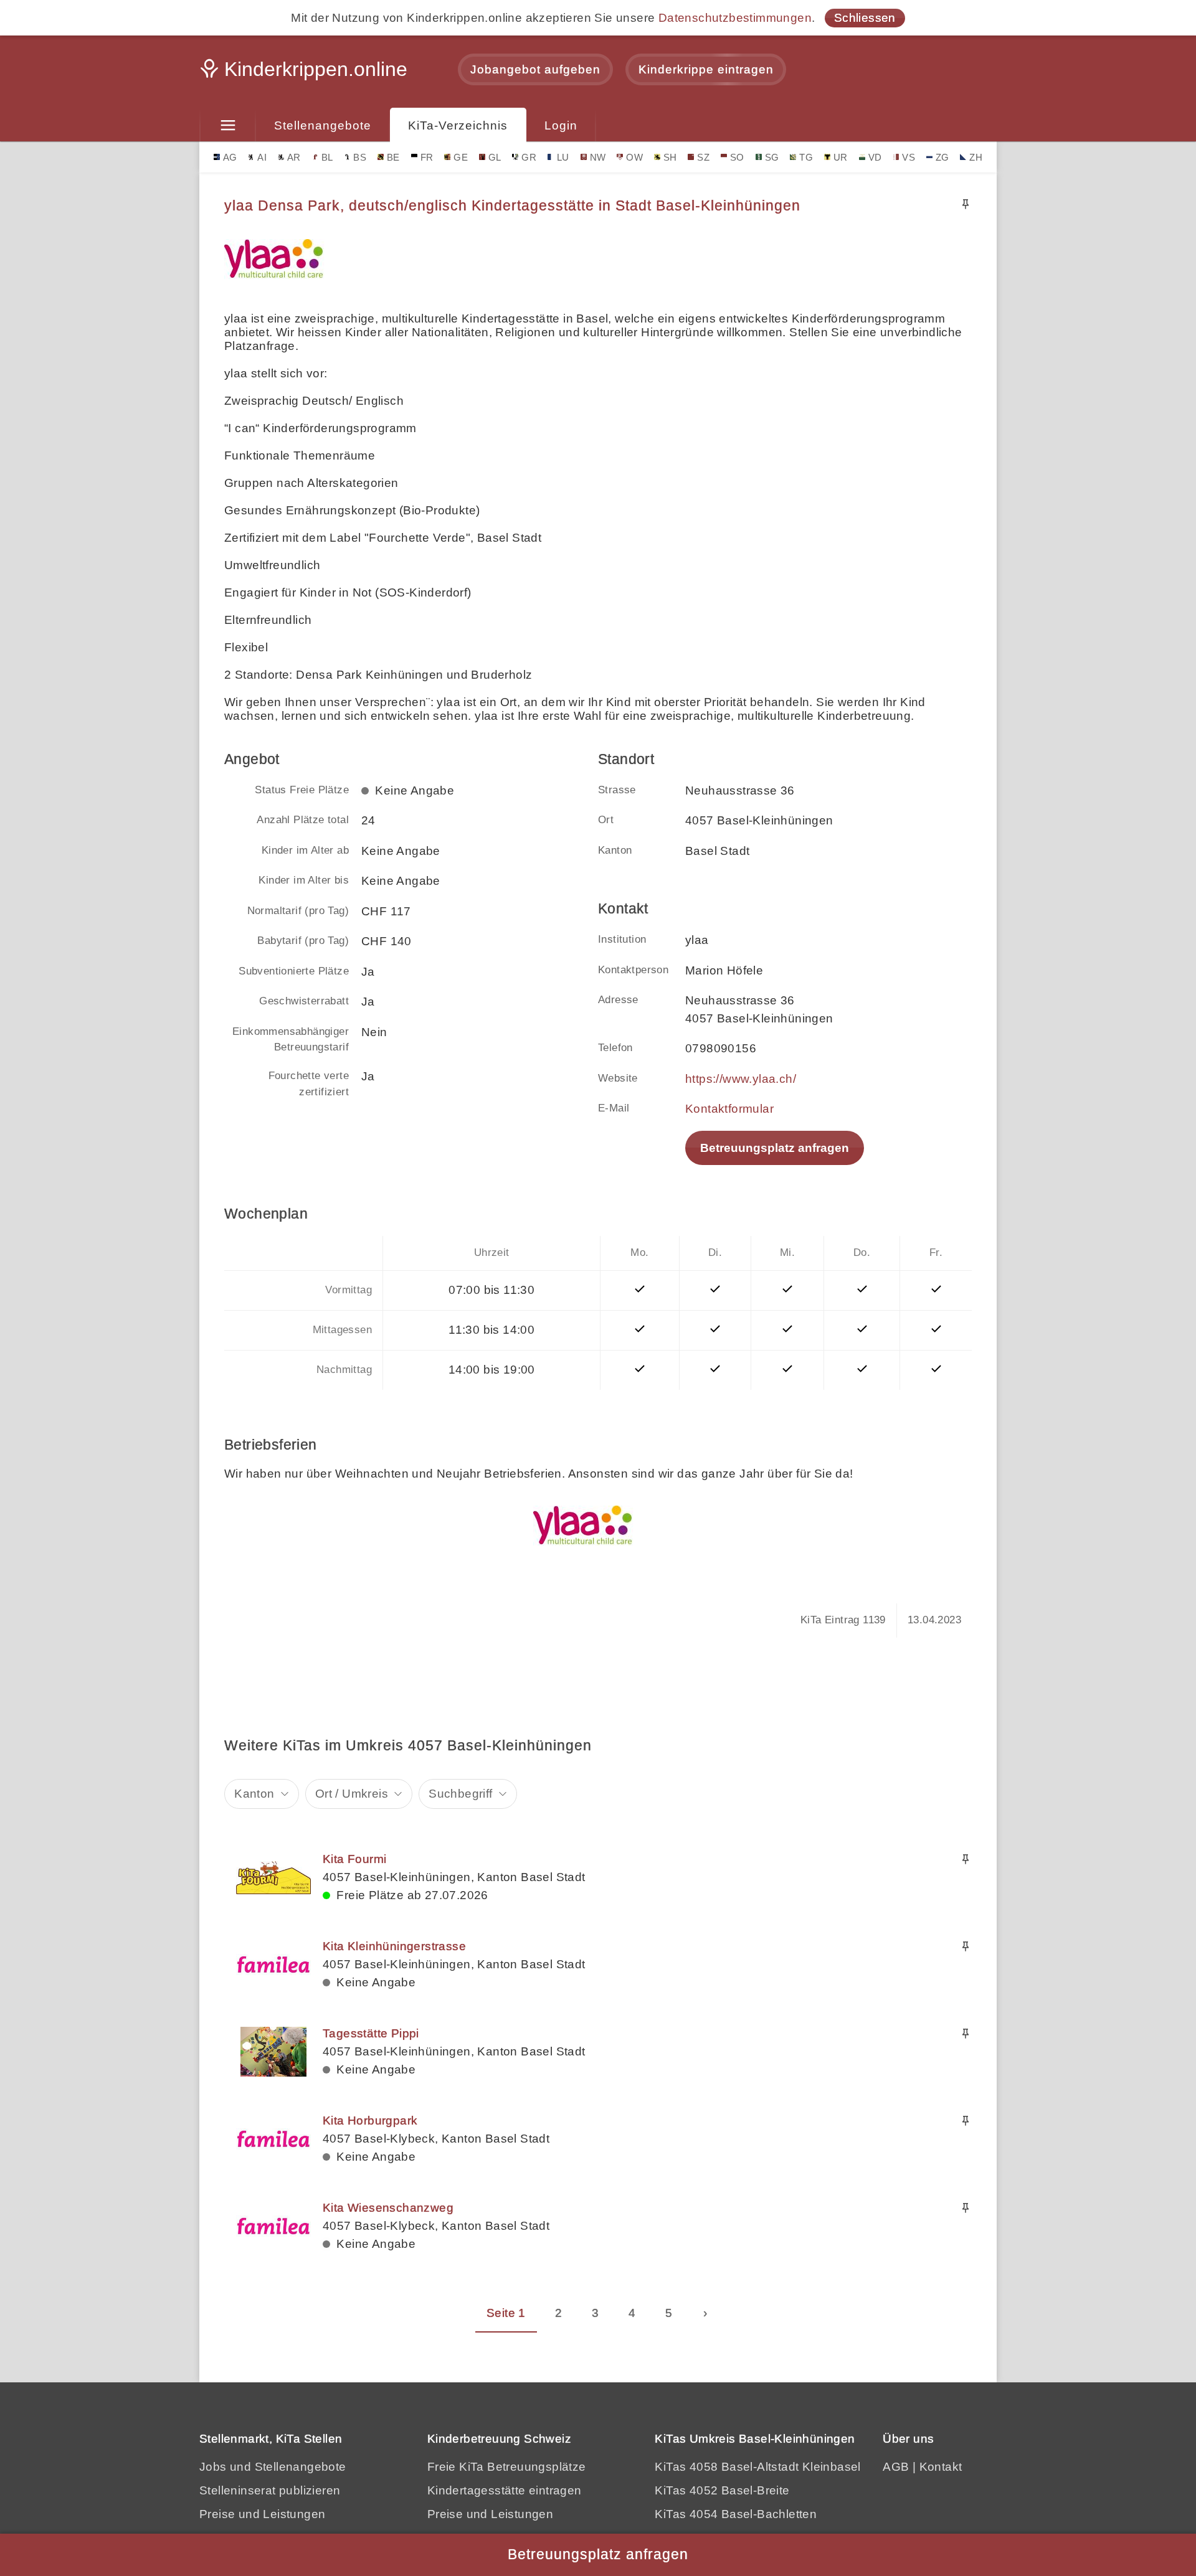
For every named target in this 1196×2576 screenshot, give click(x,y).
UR (841, 157)
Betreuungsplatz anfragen (775, 1148)
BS (360, 157)
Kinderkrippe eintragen (706, 69)
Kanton (254, 1794)
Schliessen (865, 18)
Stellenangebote (323, 125)
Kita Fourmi (354, 1859)
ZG (942, 157)
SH (670, 157)
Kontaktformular (729, 1109)
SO (737, 157)
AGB (896, 2467)
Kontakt (941, 2467)
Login (561, 125)
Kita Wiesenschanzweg (388, 2208)
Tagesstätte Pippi (371, 2033)
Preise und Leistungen (262, 2514)
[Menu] (228, 126)
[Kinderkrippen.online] (305, 73)
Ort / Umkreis (352, 1794)
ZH (976, 157)
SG (772, 157)
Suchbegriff (460, 1794)
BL (327, 157)
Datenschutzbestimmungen (735, 18)
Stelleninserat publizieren (270, 2490)
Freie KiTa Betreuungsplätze (507, 2467)
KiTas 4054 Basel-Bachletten (736, 2514)
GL (495, 157)
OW (634, 157)
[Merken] (966, 204)
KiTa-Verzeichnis (458, 125)
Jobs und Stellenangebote (273, 2467)
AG (230, 157)
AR (294, 157)
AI (262, 157)
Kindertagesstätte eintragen (505, 2490)
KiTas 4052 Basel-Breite (722, 2490)
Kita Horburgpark (370, 2121)
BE (393, 157)
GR (529, 157)
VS (909, 157)
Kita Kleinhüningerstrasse (394, 1946)
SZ (703, 157)
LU (563, 157)
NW (598, 157)
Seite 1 (506, 2313)
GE (461, 157)
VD (875, 157)
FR (427, 157)
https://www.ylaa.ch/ (741, 1079)
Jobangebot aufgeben (535, 69)
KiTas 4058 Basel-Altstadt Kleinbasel (757, 2467)
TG (806, 157)
